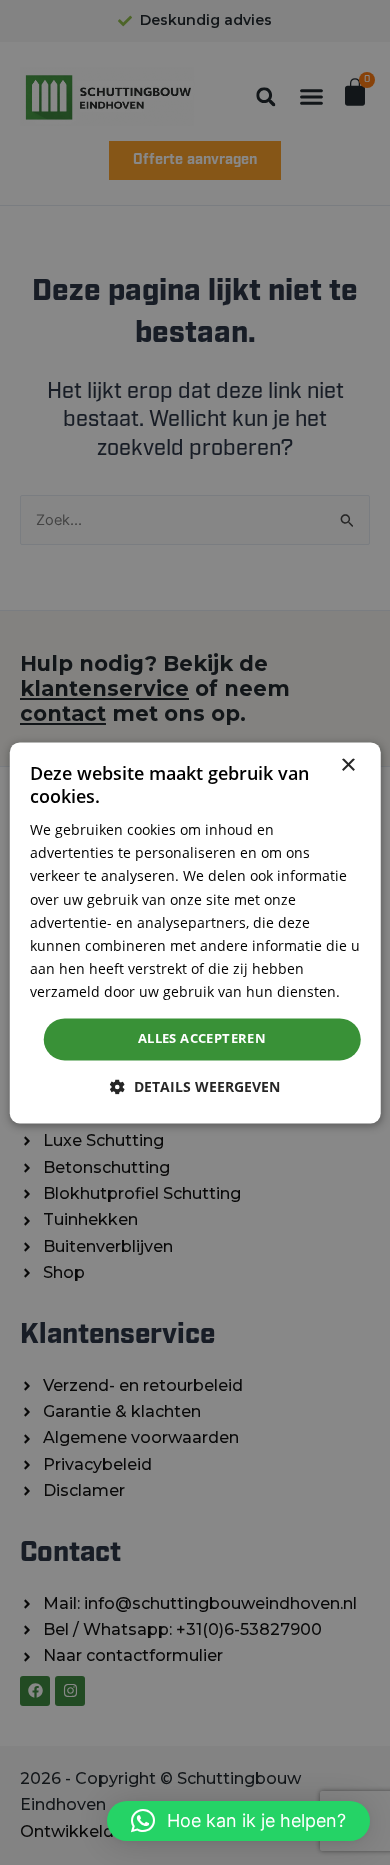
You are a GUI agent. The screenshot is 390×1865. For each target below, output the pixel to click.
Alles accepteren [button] (202, 1038)
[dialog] (195, 932)
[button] (238, 1821)
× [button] (347, 765)
